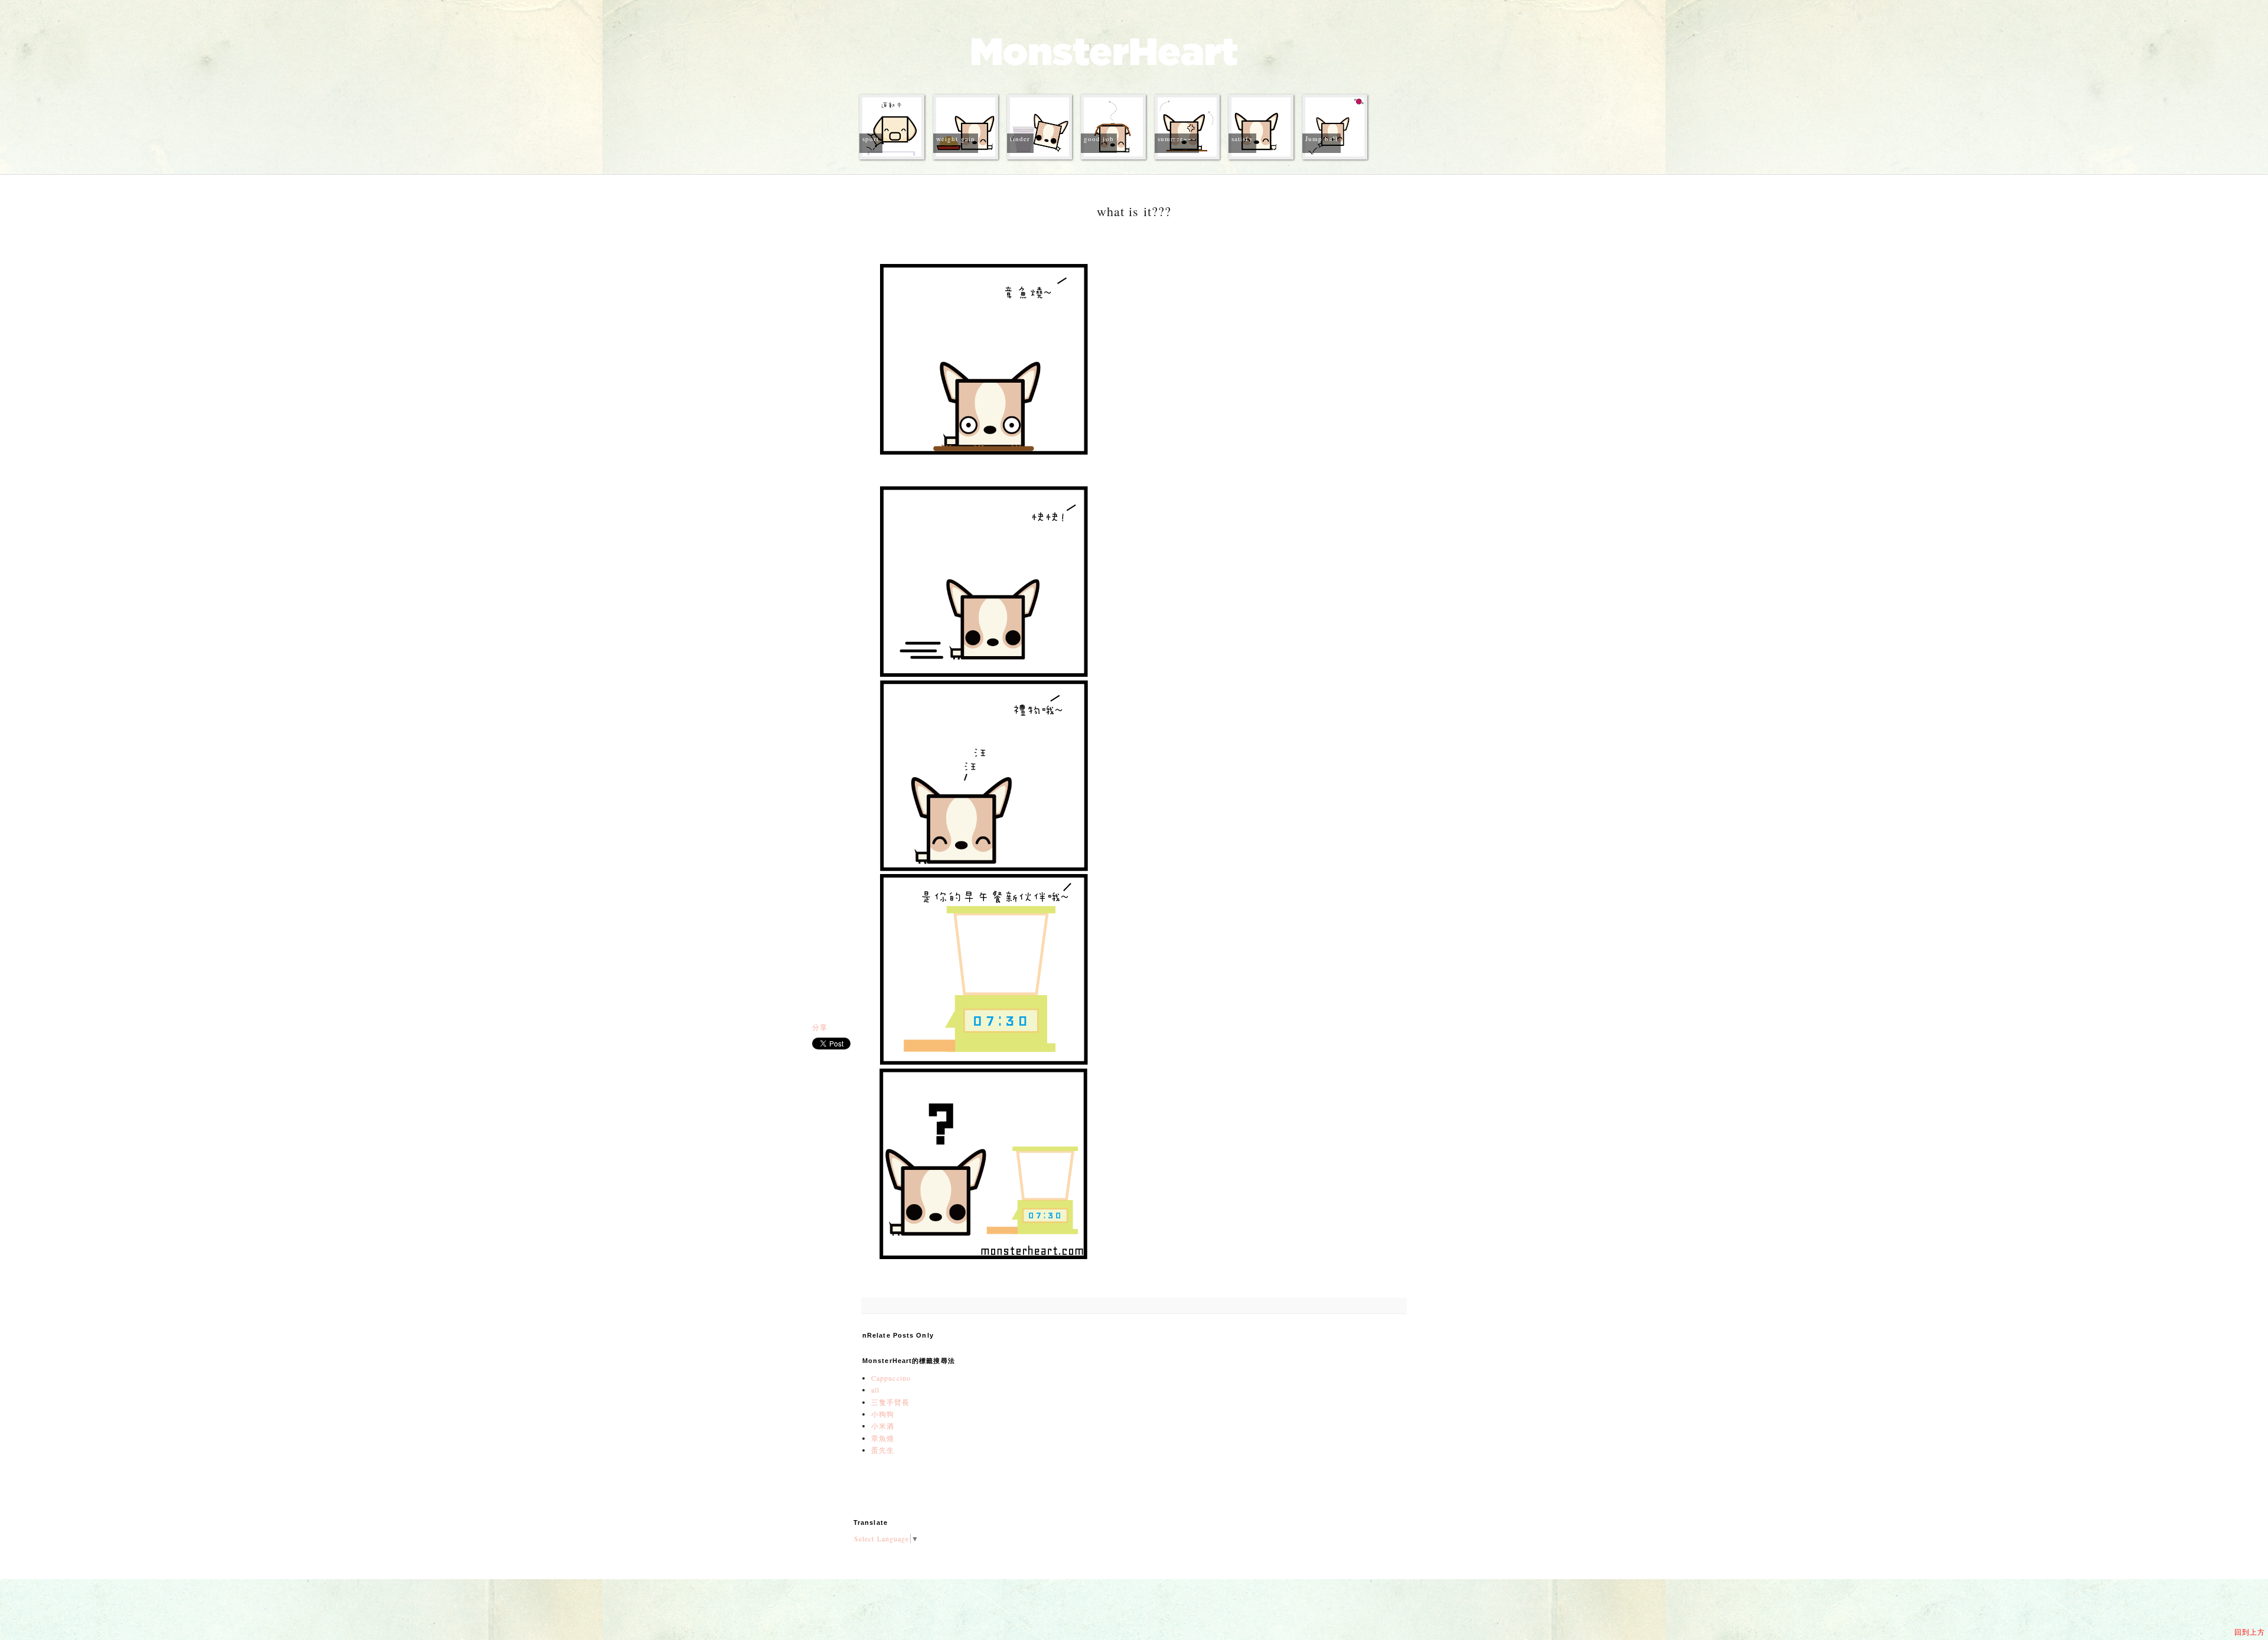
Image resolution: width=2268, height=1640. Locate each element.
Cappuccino (891, 1378)
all (875, 1390)
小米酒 (883, 1426)
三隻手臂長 (891, 1402)
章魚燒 (883, 1438)
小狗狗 (883, 1414)
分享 (820, 1027)
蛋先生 (883, 1450)
